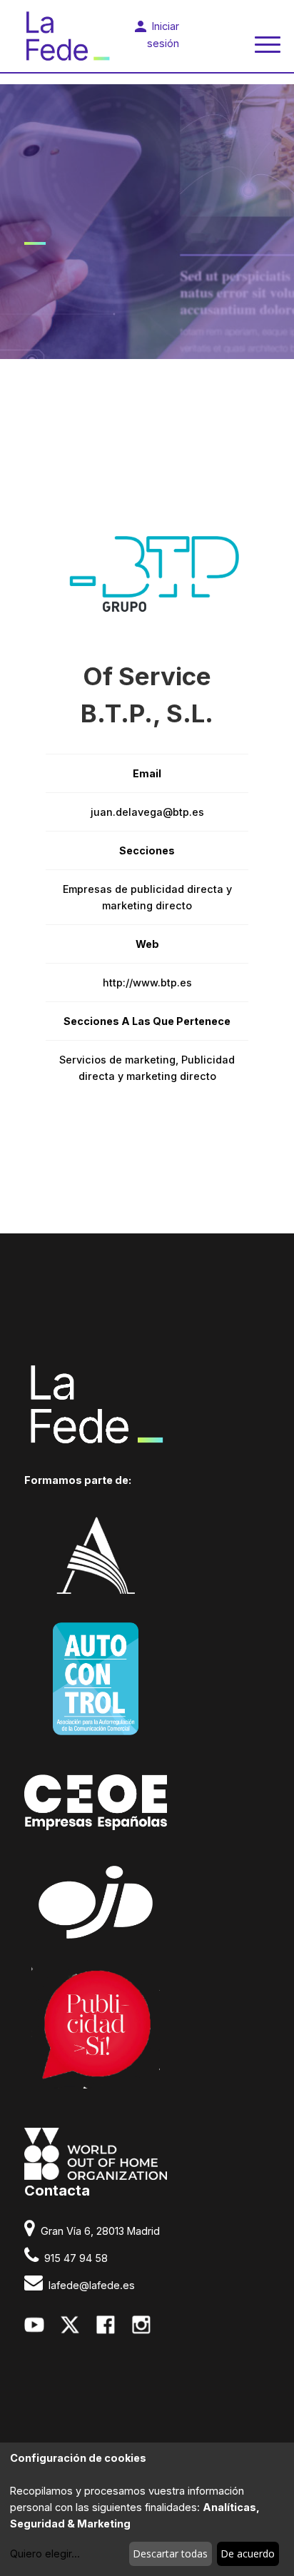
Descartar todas (170, 2554)
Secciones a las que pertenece (147, 1021)
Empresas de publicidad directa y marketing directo (147, 897)
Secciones (147, 850)
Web (147, 944)
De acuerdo (248, 2554)
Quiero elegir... (45, 2554)
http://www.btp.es (147, 983)
